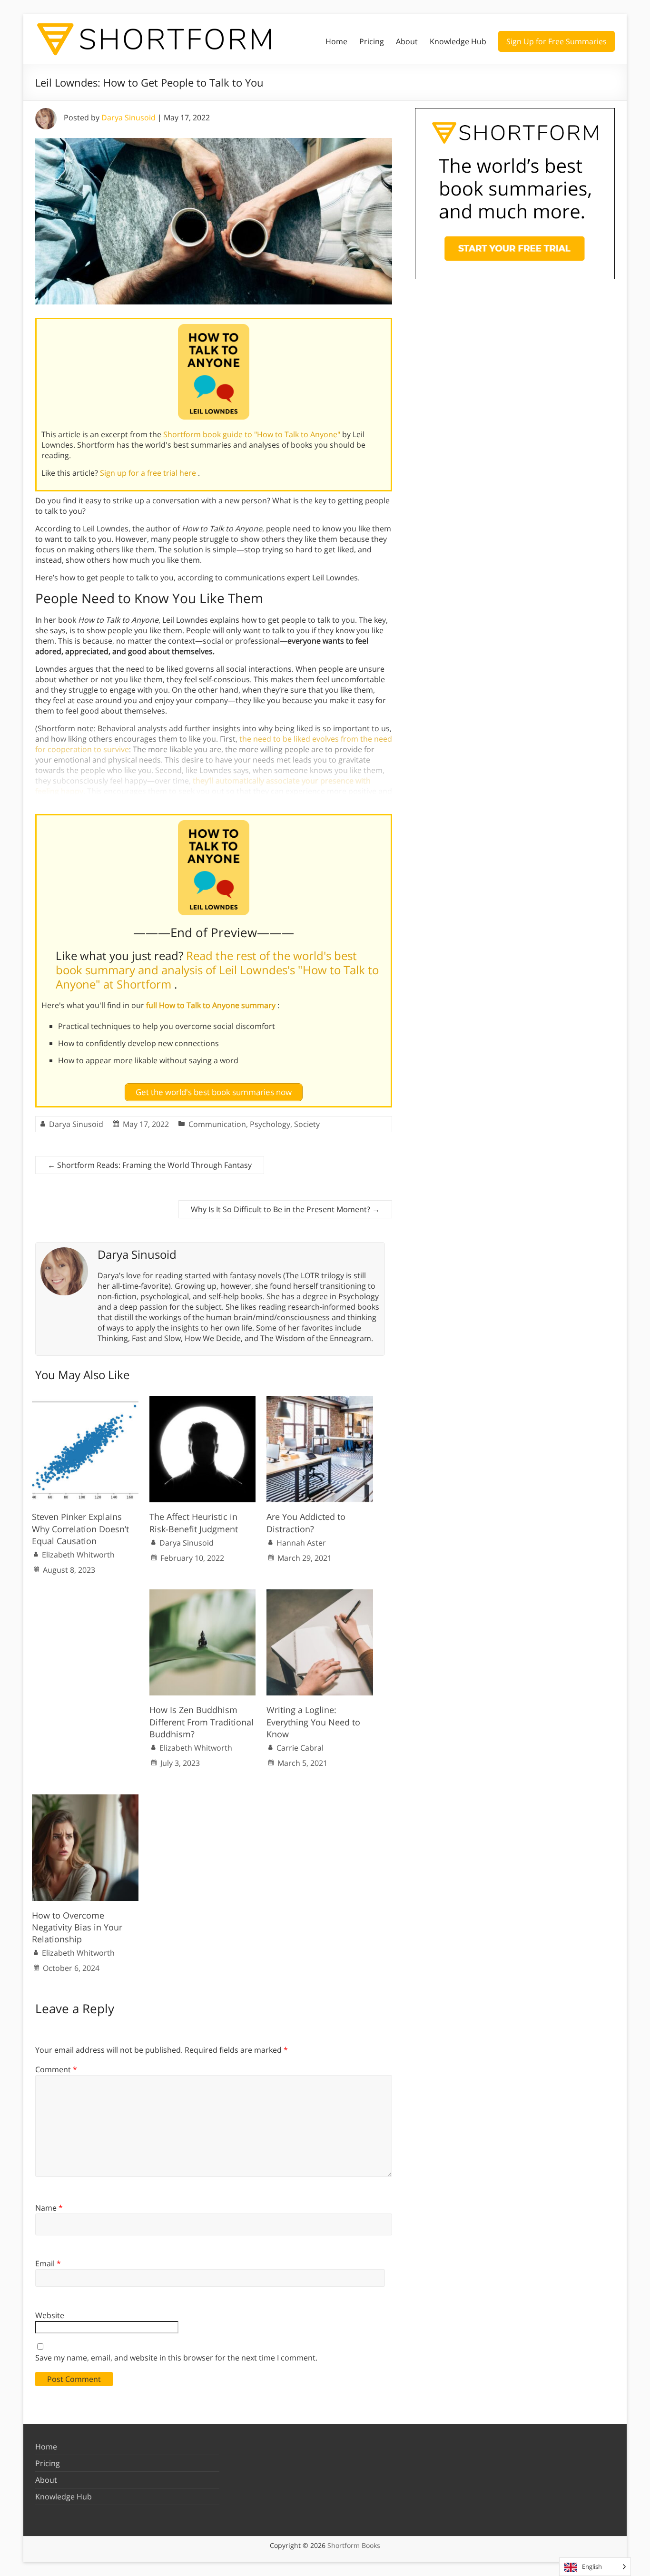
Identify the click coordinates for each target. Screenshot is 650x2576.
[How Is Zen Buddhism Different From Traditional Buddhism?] (203, 1594)
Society (307, 1124)
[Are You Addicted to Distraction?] (320, 1401)
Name (49, 2208)
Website (50, 2315)
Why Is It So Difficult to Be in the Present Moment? (285, 1209)
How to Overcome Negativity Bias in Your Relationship (77, 1927)
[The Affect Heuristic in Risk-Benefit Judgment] (203, 1401)
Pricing (372, 41)
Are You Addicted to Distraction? (306, 1523)
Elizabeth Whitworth (78, 1555)
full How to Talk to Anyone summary (212, 1005)
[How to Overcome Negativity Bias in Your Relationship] (85, 1799)
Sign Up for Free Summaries (556, 41)
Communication (217, 1124)
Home (336, 41)
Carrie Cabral (300, 1748)
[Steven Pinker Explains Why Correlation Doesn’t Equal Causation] (85, 1401)
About (407, 41)
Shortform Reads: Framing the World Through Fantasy (150, 1165)
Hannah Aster (301, 1543)
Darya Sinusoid (128, 118)
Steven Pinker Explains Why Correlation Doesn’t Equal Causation (80, 1528)
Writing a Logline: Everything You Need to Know (313, 1722)
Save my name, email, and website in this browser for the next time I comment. (176, 2358)
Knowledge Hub (458, 41)
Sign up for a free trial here (149, 473)
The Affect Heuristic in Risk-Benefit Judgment (194, 1523)
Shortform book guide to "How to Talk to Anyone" (253, 434)
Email (48, 2263)
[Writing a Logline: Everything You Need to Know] (320, 1594)
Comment (56, 2069)
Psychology (270, 1124)
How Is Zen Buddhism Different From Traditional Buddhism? (202, 1722)
